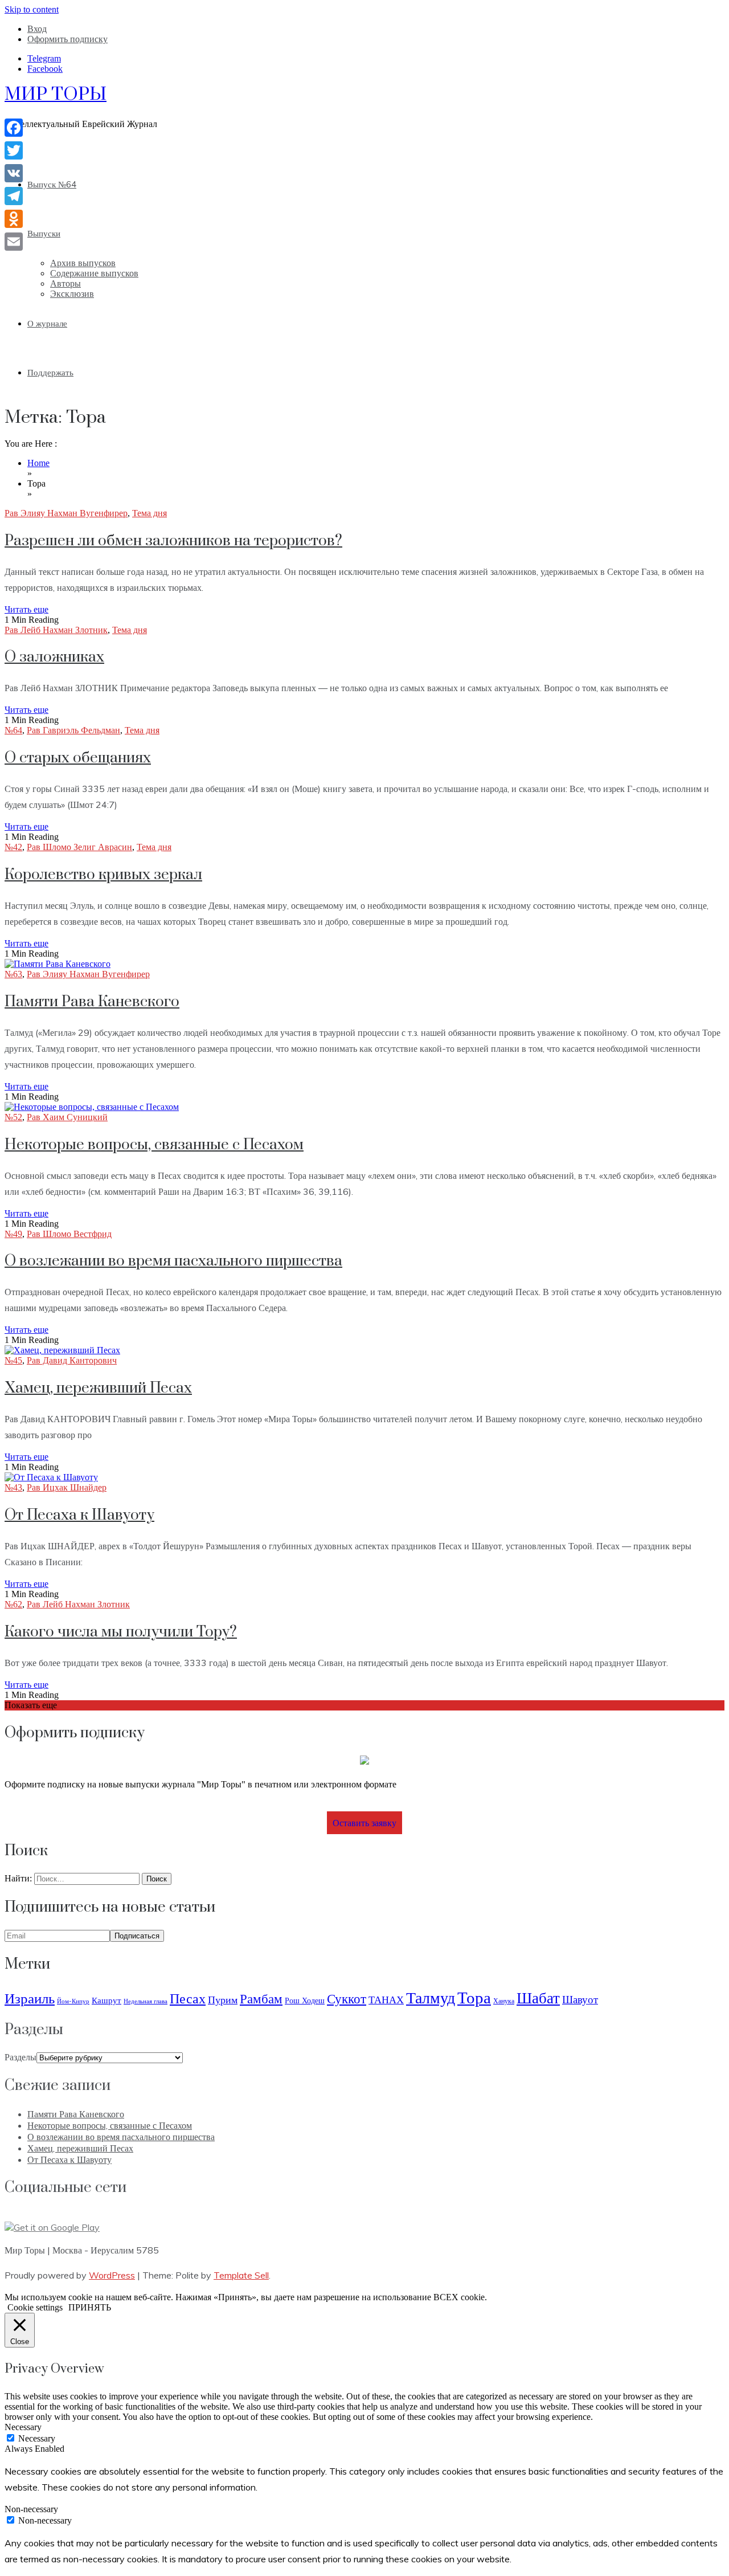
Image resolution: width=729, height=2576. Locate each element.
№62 (13, 1604)
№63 (13, 974)
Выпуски (44, 233)
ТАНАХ (386, 2000)
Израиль (30, 1998)
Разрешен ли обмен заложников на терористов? (173, 541)
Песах (188, 1998)
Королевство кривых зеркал (103, 875)
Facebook (45, 69)
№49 (13, 1234)
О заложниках (54, 657)
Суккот (347, 1999)
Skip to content (32, 9)
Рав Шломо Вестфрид (69, 1234)
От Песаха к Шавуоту (79, 1515)
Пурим (223, 2000)
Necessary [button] (23, 2427)
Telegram (44, 58)
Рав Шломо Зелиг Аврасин (79, 847)
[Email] (14, 242)
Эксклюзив (72, 294)
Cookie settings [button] (35, 2307)
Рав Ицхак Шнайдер (67, 1487)
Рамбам (261, 1999)
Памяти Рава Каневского (92, 1002)
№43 (13, 1487)
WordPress (112, 2275)
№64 (13, 730)
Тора (474, 1997)
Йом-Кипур (73, 2001)
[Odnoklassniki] (14, 219)
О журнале (47, 323)
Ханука (504, 2001)
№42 (13, 847)
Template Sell (241, 2275)
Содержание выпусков (94, 273)
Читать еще (26, 609)
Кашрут (107, 2000)
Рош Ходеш (305, 2001)
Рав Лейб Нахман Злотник (56, 630)
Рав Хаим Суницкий (67, 1117)
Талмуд (431, 1997)
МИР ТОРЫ (56, 94)
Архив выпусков (83, 263)
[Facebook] (14, 128)
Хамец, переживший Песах (98, 1388)
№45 (13, 1360)
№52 (13, 1117)
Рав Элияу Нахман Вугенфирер (66, 513)
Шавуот (580, 1999)
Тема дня (150, 513)
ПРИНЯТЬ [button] (90, 2307)
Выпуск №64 (52, 184)
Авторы (65, 283)
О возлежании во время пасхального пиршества (173, 1261)
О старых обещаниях (78, 758)
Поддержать (50, 372)
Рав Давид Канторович (72, 1360)
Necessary (37, 2438)
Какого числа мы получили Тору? (121, 1632)
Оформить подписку (67, 39)
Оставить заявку (364, 1823)
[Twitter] (14, 150)
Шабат (538, 1998)
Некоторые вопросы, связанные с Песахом (154, 1145)
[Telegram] (14, 196)
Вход (37, 29)
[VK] (14, 173)
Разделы (21, 2057)
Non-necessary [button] (31, 2509)
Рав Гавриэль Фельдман (73, 730)
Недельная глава (146, 2001)
